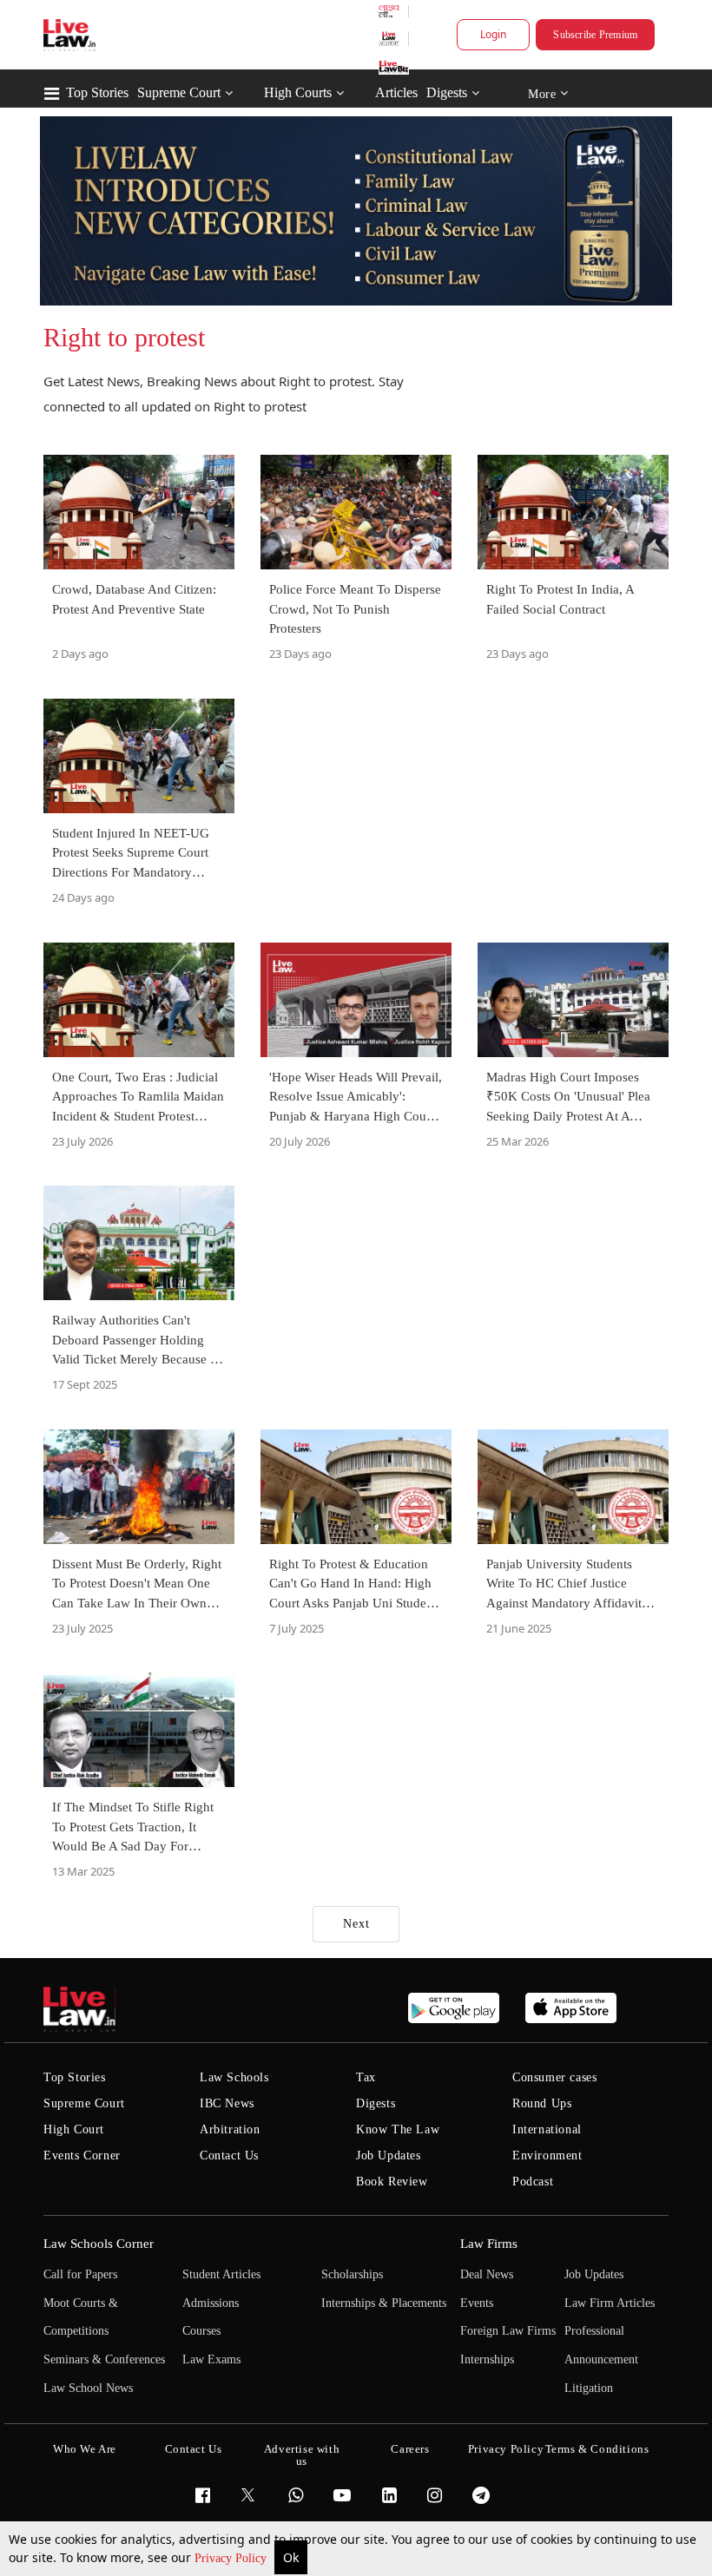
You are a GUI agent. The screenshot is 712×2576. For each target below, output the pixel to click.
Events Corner (82, 2155)
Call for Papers (80, 2274)
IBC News (227, 2103)
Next (356, 1924)
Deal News (487, 2274)
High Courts (298, 92)
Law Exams (211, 2359)
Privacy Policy (232, 2558)
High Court (74, 2129)
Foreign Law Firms (508, 2331)
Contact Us (229, 2155)
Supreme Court (179, 92)
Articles (396, 92)
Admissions (211, 2303)
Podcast (533, 2182)
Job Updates (389, 2155)
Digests (447, 92)
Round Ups (542, 2103)
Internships (487, 2359)
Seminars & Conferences (104, 2359)
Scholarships (352, 2274)
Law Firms (489, 2244)
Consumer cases (554, 2077)
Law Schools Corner (99, 2244)
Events (477, 2303)
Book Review (392, 2182)
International (547, 2129)
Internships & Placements (384, 2303)
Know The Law (398, 2129)
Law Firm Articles (610, 2303)
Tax (366, 2077)
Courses (201, 2331)
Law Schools (234, 2077)
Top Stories (97, 92)
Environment (547, 2155)
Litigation (589, 2388)
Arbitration (230, 2129)
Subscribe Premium (595, 35)
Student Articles (221, 2274)
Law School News (88, 2388)
